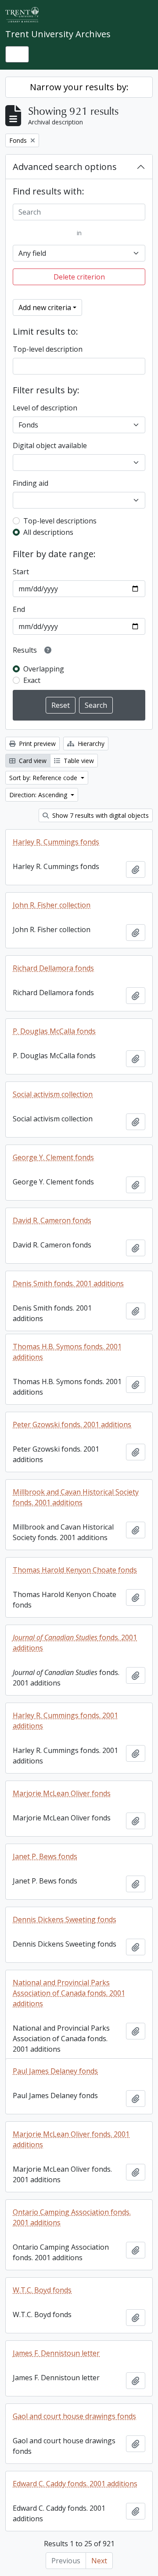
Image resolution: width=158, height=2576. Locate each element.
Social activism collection (53, 1094)
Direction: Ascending (39, 795)
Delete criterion (79, 277)
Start (21, 572)
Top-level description (48, 349)
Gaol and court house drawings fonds (74, 2416)
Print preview (36, 744)
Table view (78, 761)
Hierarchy (90, 744)
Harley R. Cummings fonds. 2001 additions (65, 1721)
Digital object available (50, 445)
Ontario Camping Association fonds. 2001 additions (72, 2217)
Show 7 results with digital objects (100, 815)
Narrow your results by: (79, 87)
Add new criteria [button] (45, 307)
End (19, 609)
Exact (32, 680)
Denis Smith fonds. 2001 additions (68, 1283)
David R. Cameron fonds (52, 1220)
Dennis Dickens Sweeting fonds (65, 1919)
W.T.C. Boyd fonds (42, 2290)
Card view (32, 761)
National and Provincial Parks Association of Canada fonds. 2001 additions (69, 1993)
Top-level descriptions (60, 521)
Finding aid (31, 483)
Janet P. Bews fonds (45, 1856)
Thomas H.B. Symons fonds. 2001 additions (67, 1352)
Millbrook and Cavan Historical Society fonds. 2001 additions (76, 1497)
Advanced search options (65, 167)
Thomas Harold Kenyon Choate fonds (75, 1570)
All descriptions (48, 532)
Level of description (45, 408)
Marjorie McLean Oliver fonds (62, 1793)
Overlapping (44, 669)
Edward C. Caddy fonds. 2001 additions (75, 2484)
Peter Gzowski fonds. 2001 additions (72, 1424)
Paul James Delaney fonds (55, 2071)
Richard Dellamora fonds (53, 968)
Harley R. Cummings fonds (56, 842)
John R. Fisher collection (52, 905)
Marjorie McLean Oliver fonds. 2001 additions (71, 2139)
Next (99, 2561)
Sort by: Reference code (44, 778)
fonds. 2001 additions (75, 1643)
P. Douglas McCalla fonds (54, 1031)
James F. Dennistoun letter (56, 2353)
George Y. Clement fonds (53, 1157)
